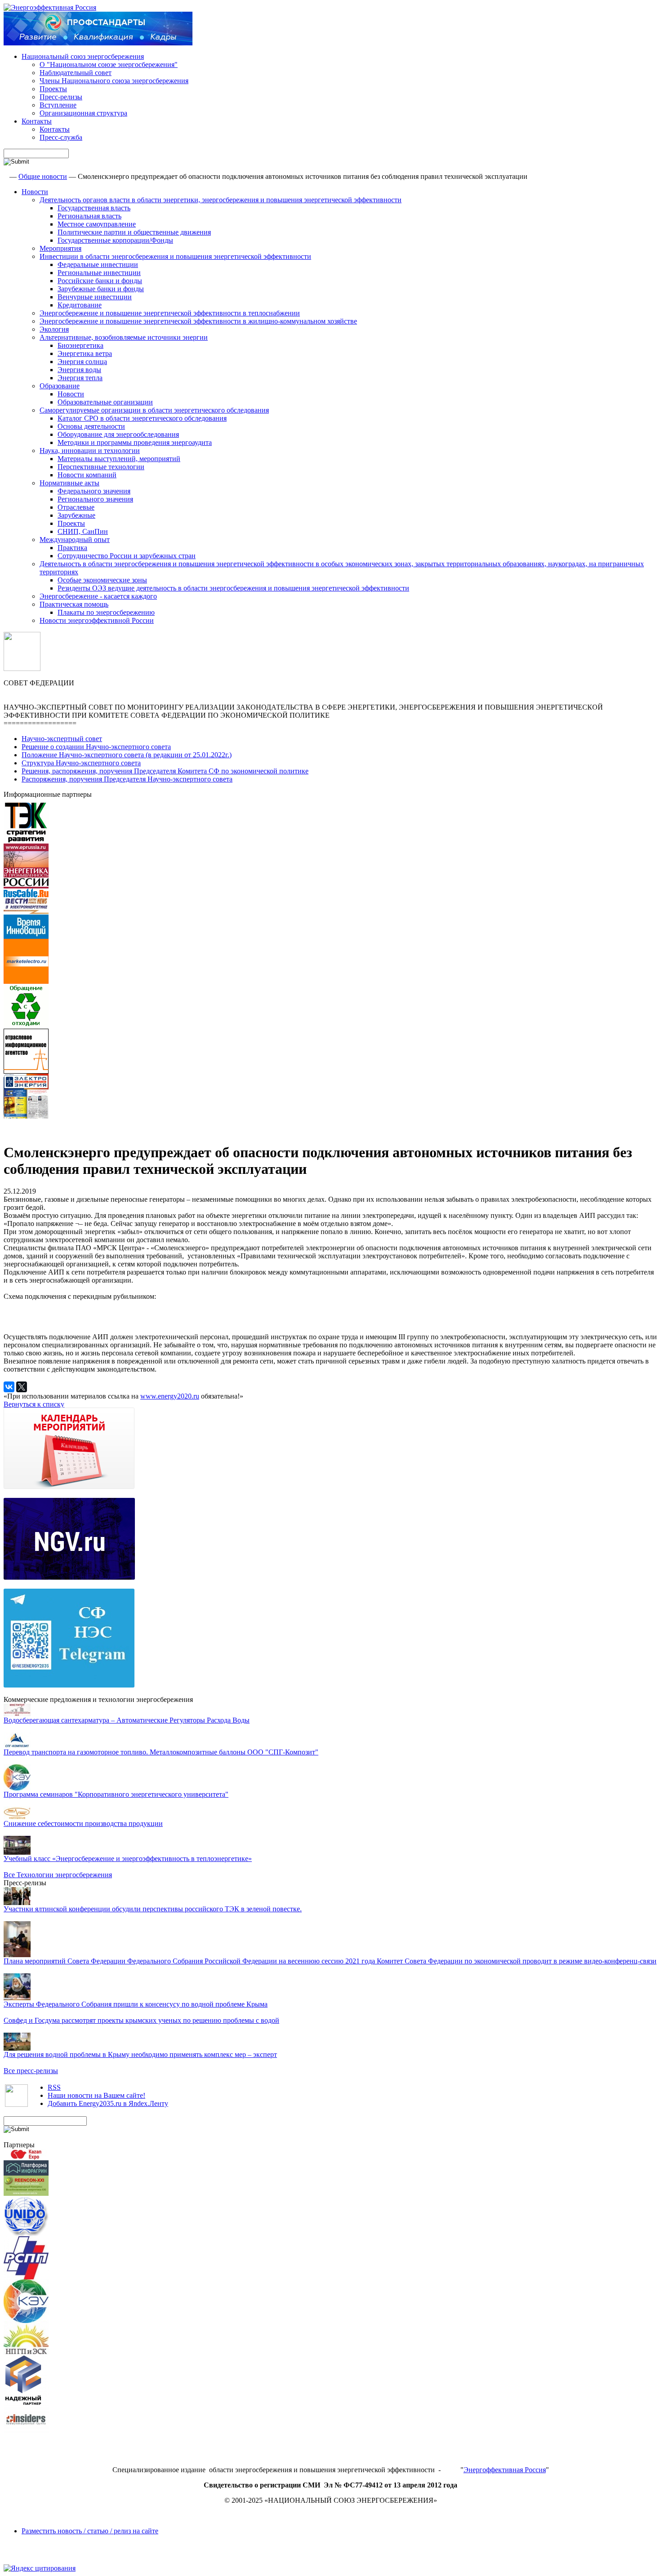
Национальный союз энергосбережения (83, 56)
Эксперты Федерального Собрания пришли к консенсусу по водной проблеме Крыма (136, 2004)
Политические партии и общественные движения (134, 232)
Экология (54, 329)
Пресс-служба (61, 137)
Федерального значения (94, 491)
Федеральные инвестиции (98, 264)
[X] (22, 1387)
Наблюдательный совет (76, 73)
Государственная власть (94, 208)
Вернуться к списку (34, 1404)
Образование (60, 386)
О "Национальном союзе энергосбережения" (109, 64)
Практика (72, 548)
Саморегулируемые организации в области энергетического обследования (154, 410)
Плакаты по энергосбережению (106, 612)
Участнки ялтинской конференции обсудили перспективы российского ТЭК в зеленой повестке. (153, 1909)
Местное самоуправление (97, 224)
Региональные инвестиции (99, 273)
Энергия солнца (82, 362)
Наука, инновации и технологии (90, 451)
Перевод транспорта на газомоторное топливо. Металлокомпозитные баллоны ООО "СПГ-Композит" (161, 1752)
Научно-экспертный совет (62, 739)
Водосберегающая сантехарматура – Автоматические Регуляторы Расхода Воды (127, 1720)
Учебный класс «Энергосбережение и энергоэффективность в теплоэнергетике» (128, 1859)
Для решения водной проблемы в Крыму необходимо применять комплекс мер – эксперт (140, 2054)
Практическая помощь (74, 604)
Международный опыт (75, 540)
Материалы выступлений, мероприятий (119, 459)
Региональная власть (89, 216)
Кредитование (80, 305)
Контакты (37, 121)
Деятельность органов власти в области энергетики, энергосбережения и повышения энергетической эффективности (221, 200)
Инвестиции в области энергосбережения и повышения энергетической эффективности (175, 256)
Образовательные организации (105, 402)
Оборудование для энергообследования (118, 434)
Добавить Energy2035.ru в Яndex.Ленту (108, 2103)
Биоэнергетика (80, 345)
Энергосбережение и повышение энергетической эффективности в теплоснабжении (170, 313)
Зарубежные (76, 515)
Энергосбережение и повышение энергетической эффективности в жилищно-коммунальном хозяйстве (198, 321)
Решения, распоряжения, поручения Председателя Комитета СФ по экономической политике (165, 771)
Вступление (58, 105)
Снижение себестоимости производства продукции (83, 1823)
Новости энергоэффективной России (97, 620)
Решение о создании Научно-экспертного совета (96, 747)
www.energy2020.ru (170, 1396)
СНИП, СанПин (83, 531)
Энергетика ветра (85, 353)
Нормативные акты (69, 483)
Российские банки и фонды (100, 281)
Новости (35, 192)
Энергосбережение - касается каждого (98, 596)
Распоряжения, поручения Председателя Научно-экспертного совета (127, 779)
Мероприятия (60, 248)
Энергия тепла (80, 378)
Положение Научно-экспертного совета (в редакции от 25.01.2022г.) (127, 755)
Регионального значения (95, 499)
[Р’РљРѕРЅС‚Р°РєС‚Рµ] (9, 1387)
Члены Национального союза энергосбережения (114, 81)
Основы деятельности (91, 426)
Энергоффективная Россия (505, 2470)
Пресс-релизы (61, 97)
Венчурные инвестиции (95, 297)
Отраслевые (76, 507)
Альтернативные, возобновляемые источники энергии (124, 337)
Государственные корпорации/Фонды (115, 240)
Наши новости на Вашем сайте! (96, 2095)
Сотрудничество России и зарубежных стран (127, 556)
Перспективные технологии (101, 467)
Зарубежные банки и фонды (101, 289)
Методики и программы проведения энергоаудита (135, 442)
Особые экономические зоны (102, 580)
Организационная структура (83, 113)
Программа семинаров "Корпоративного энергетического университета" (116, 1794)
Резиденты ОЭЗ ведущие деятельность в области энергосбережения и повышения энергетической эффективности (233, 588)
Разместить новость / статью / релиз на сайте (90, 2531)
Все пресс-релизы (31, 2071)
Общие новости (43, 176)
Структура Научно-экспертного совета (81, 763)
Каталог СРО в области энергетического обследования (142, 418)
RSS (54, 2087)
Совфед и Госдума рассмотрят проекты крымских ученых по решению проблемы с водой (141, 2020)
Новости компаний (87, 475)
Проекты (53, 89)
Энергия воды (79, 370)
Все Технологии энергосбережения (58, 1875)
